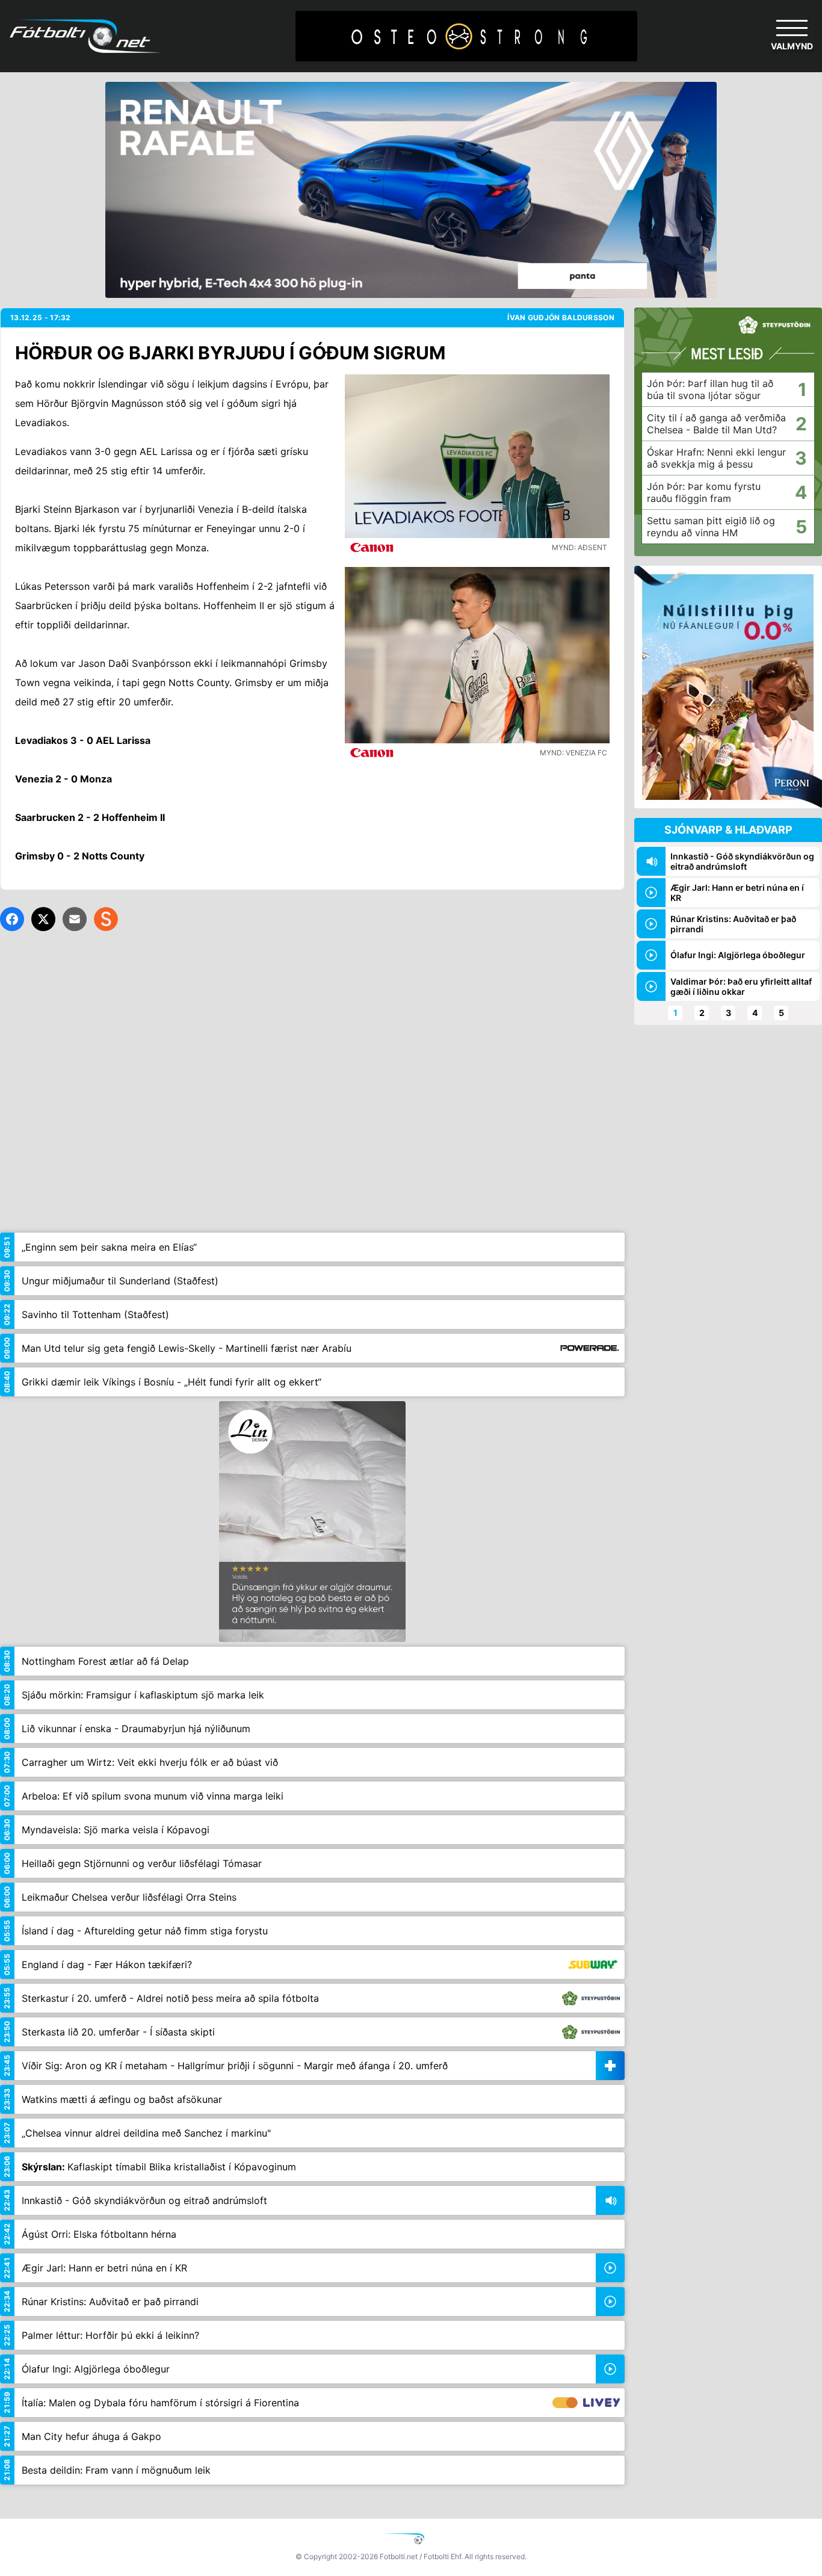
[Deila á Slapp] (106, 919)
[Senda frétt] (75, 919)
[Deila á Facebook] (12, 919)
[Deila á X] (43, 919)
